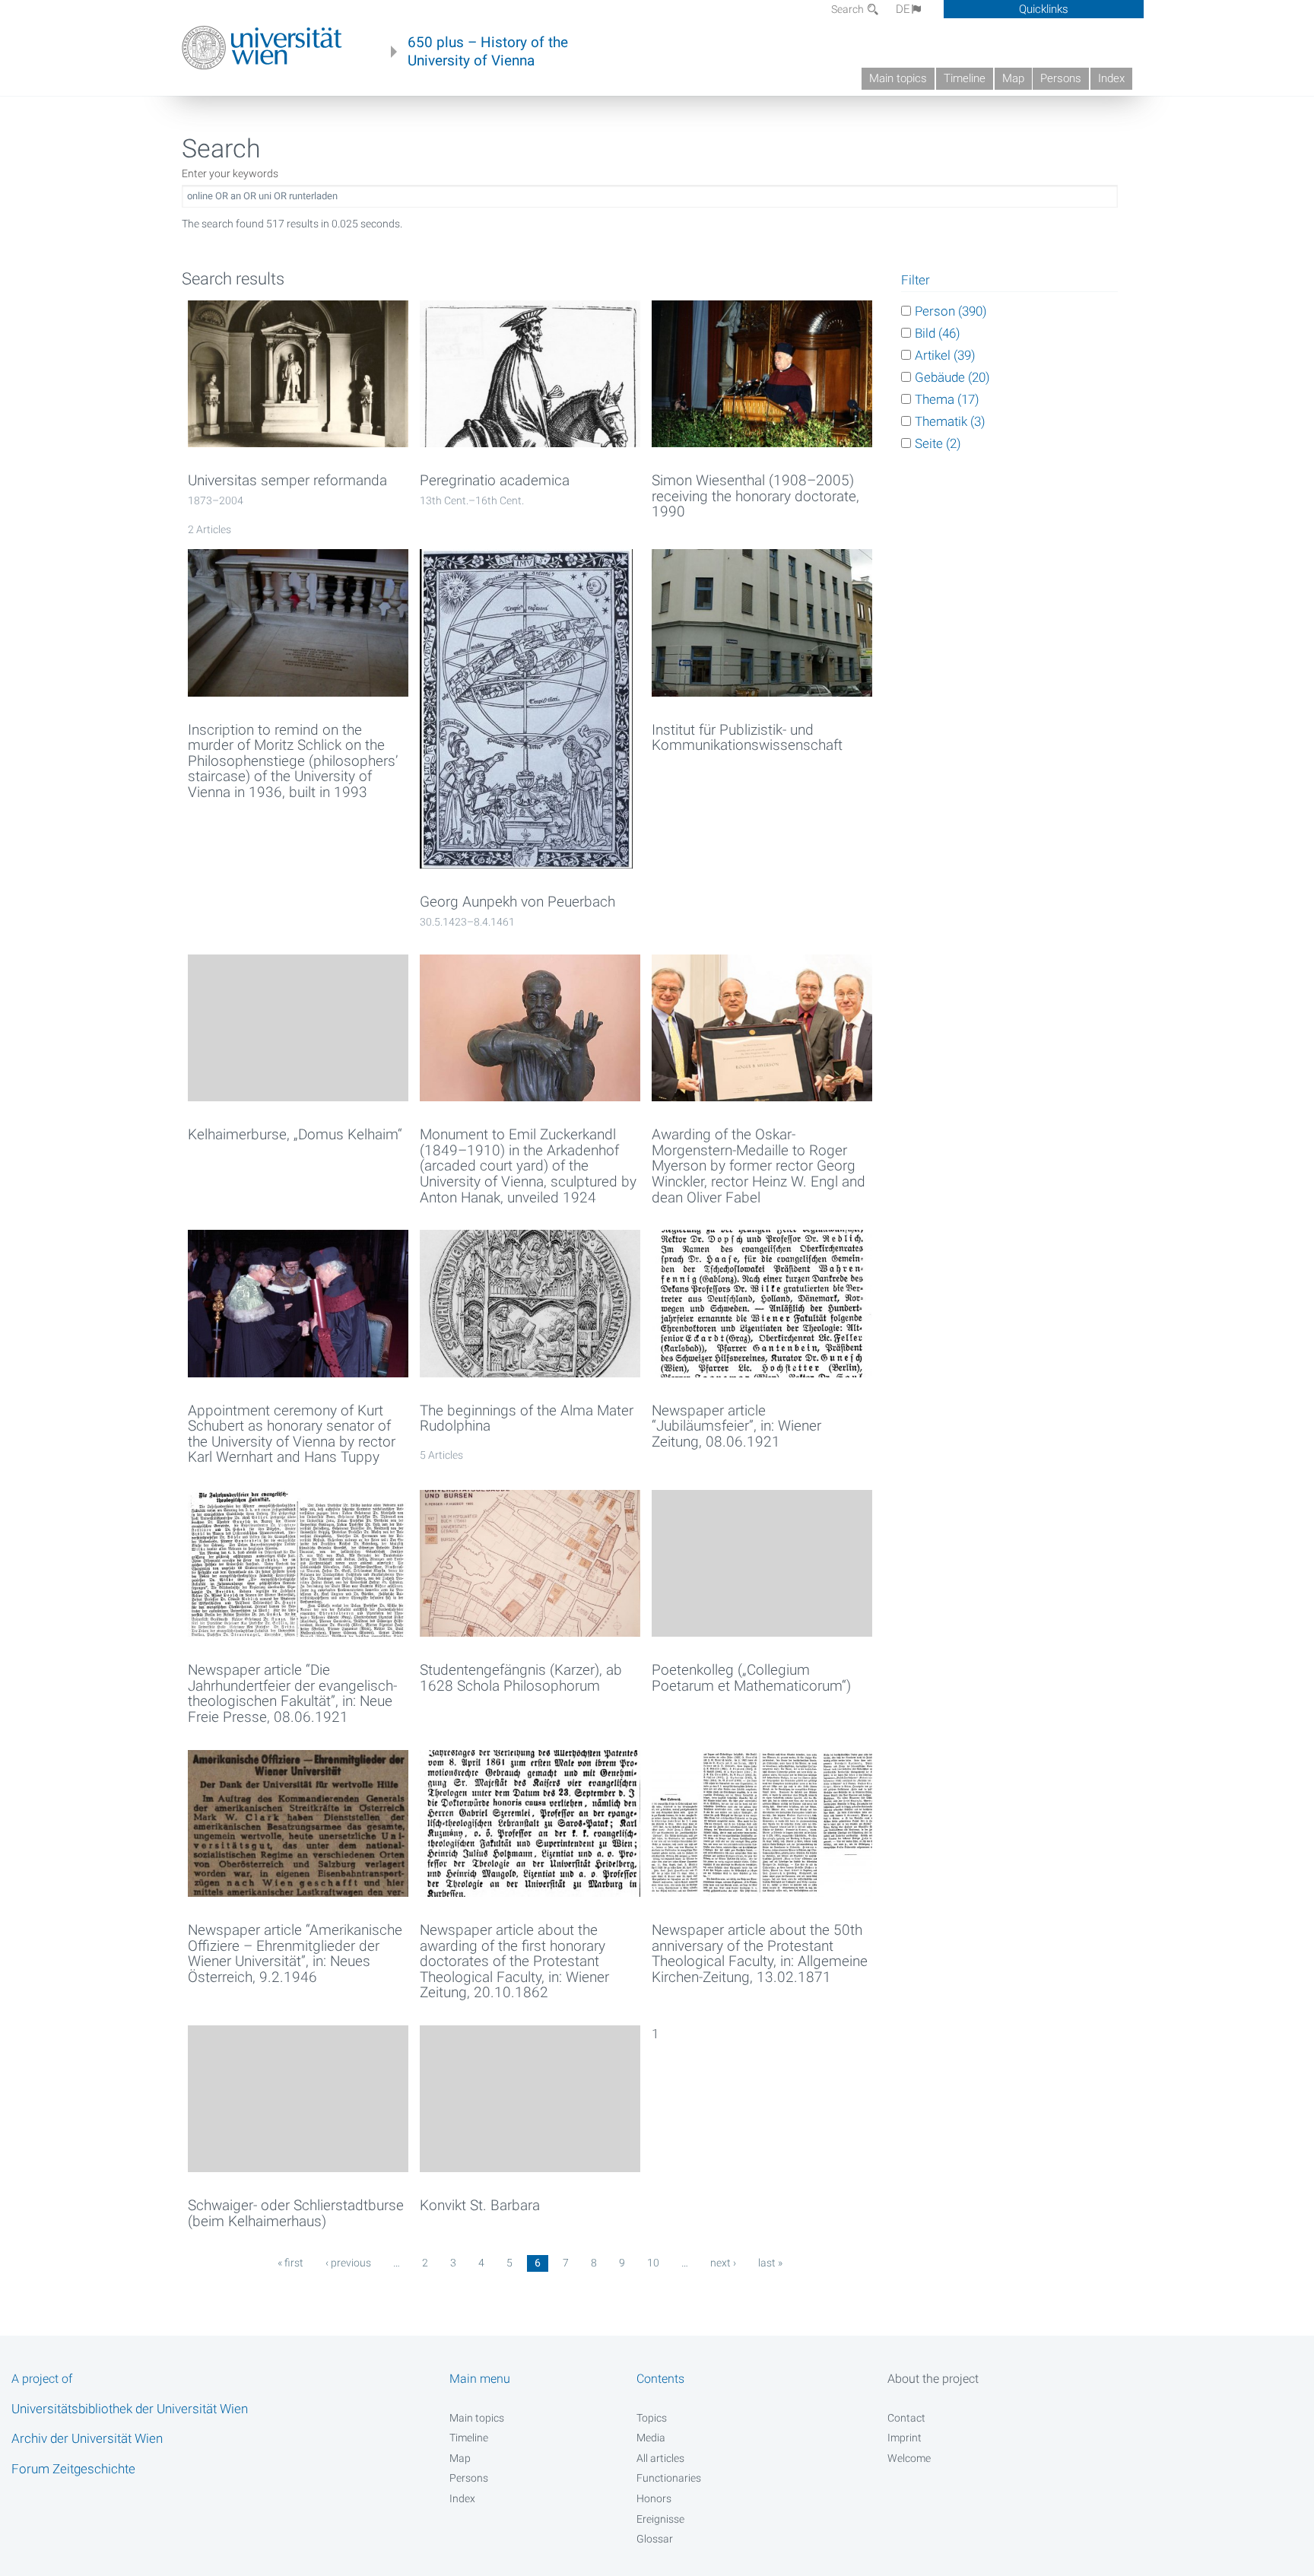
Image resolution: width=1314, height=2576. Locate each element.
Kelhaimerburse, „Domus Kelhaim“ (295, 1135)
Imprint (905, 2438)
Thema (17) (947, 399)
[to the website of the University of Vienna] (262, 48)
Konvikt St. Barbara (480, 2206)
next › (723, 2263)
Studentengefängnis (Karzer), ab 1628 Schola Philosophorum (521, 1678)
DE (903, 9)
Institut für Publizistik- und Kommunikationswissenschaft (747, 738)
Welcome (909, 2458)
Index (1111, 78)
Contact (906, 2418)
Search (849, 9)
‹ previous (348, 2263)
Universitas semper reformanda (287, 481)
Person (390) (951, 311)
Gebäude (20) (952, 377)
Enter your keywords (230, 173)
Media (651, 2438)
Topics (652, 2418)
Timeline (965, 78)
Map (1013, 78)
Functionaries (669, 2478)
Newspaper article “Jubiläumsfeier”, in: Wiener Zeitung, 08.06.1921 (736, 1427)
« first (290, 2263)
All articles (660, 2458)
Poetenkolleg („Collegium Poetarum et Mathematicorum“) (751, 1678)
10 (653, 2263)
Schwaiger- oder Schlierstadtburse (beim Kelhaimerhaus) (296, 2214)
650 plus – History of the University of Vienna (488, 52)
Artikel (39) (945, 355)
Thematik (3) (950, 421)
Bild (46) (938, 333)
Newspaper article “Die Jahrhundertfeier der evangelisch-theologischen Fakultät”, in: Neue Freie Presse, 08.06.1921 (292, 1694)
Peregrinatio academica (495, 481)
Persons (1061, 78)
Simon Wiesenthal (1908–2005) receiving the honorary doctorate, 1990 (755, 497)
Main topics (898, 78)
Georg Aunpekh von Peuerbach (517, 902)
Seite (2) (938, 443)
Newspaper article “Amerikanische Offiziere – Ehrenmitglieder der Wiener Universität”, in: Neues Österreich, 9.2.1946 (295, 1954)
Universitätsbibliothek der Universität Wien (130, 2409)
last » (770, 2263)
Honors (654, 2498)
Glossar (655, 2539)
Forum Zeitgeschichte (73, 2469)
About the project (933, 2379)
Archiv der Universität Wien (87, 2438)
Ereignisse (660, 2519)
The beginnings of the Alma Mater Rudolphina (527, 1419)
